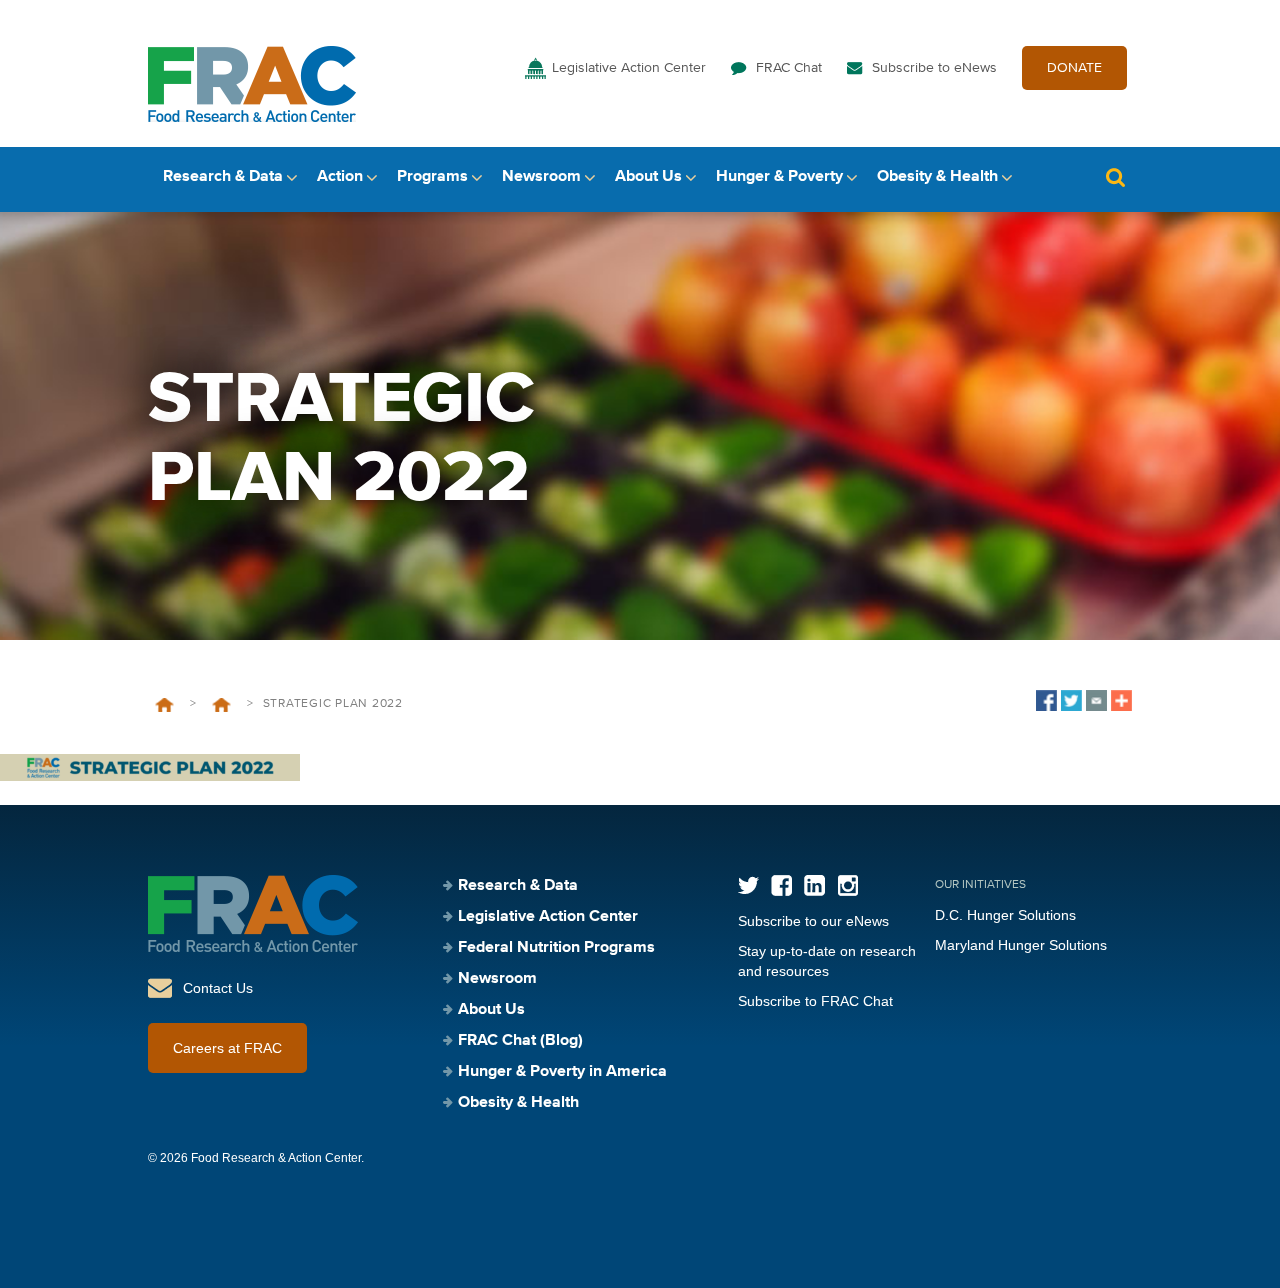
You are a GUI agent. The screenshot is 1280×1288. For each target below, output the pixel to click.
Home (164, 705)
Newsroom (541, 177)
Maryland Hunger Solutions (1021, 945)
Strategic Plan (221, 705)
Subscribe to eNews (934, 68)
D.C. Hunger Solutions (1005, 915)
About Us (648, 177)
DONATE (1074, 68)
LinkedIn (814, 885)
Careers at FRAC (227, 1048)
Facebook (781, 885)
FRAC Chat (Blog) (520, 1041)
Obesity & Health (937, 177)
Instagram (847, 885)
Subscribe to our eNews (813, 921)
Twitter (748, 885)
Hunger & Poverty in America (562, 1072)
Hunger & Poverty (779, 177)
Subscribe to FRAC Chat (815, 1001)
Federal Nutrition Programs (556, 948)
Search (1115, 177)
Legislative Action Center (629, 68)
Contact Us (218, 988)
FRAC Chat (789, 68)
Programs (432, 177)
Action (340, 177)
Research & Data (223, 177)
